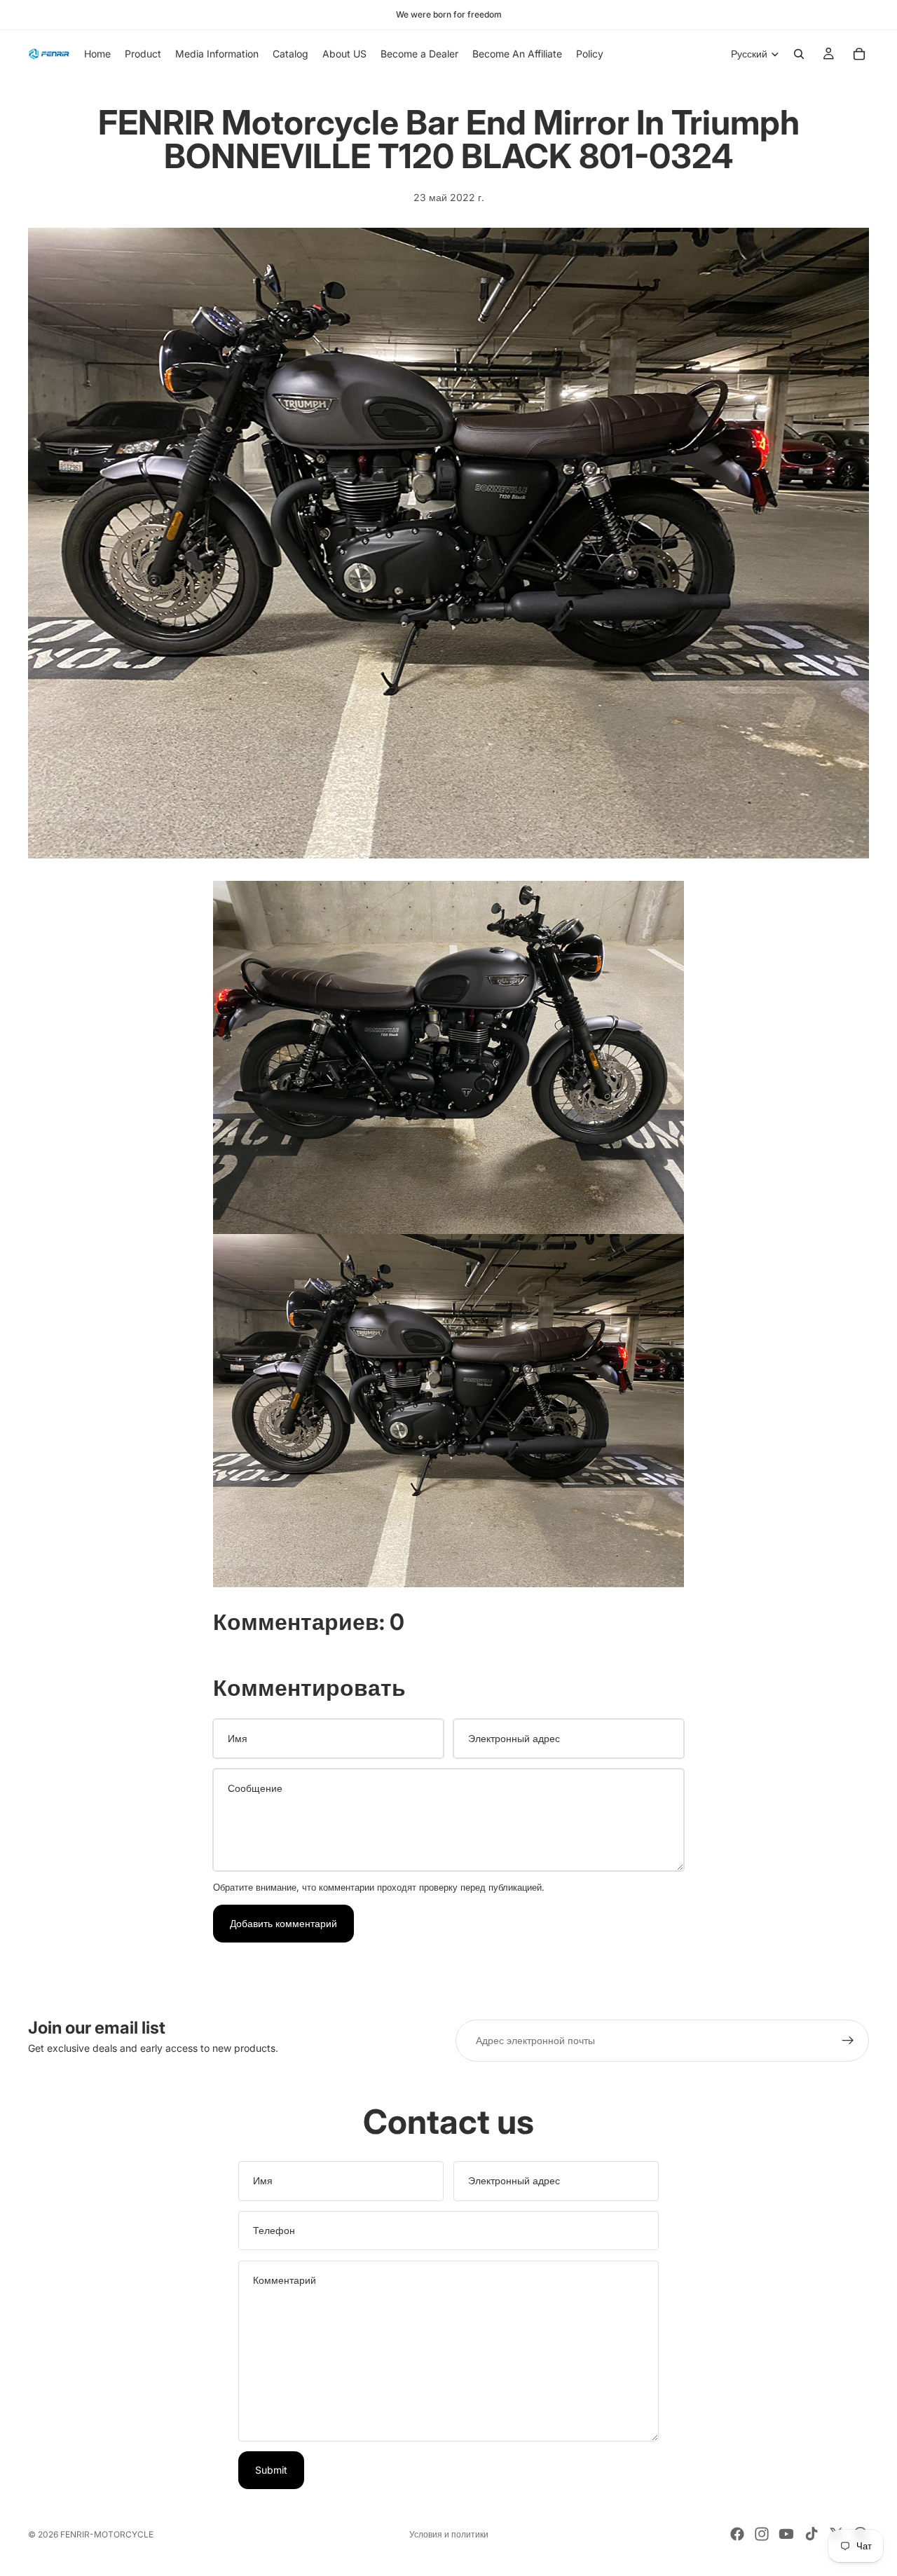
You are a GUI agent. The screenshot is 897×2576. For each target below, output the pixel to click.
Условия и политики (449, 2534)
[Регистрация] (848, 2041)
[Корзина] (859, 54)
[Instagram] (762, 2534)
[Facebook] (737, 2534)
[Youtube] (786, 2534)
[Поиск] (799, 54)
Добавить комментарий (283, 1923)
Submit (271, 2470)
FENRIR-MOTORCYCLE (107, 2534)
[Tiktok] (812, 2534)
